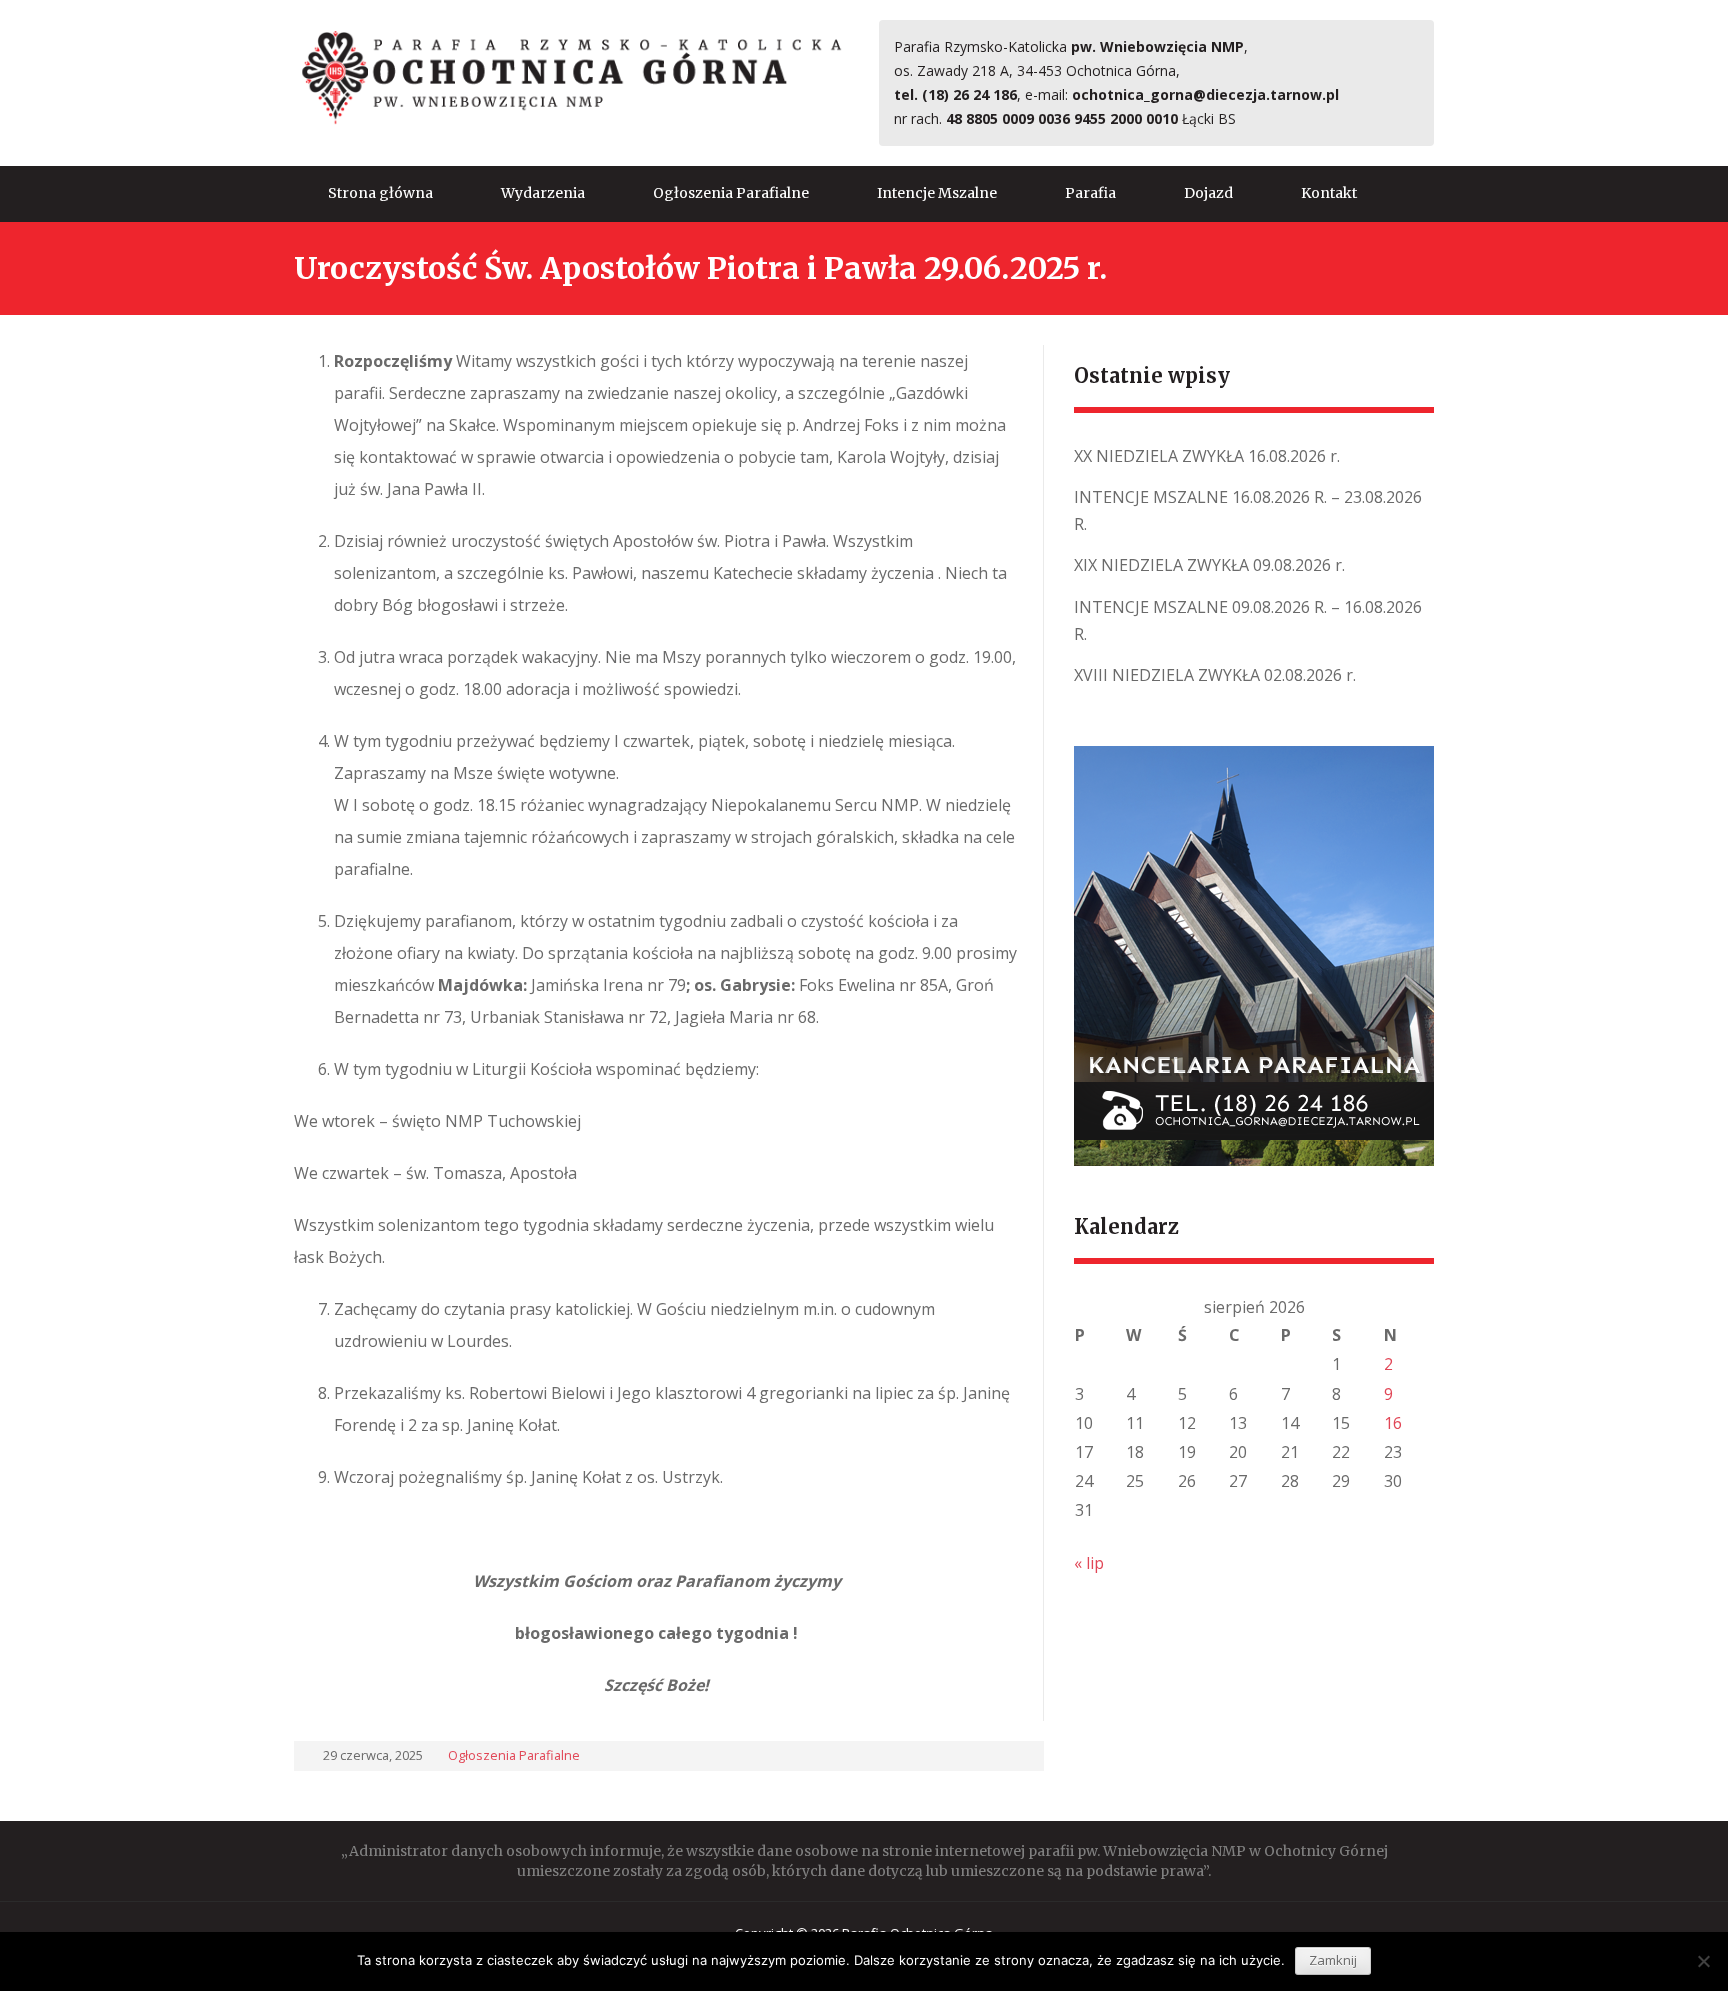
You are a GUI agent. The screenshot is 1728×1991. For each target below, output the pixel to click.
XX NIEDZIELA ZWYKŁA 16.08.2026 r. (1207, 456)
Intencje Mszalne (937, 193)
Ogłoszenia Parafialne (731, 193)
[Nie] (1703, 1961)
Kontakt (1329, 193)
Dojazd (1208, 193)
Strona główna (380, 193)
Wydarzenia (543, 193)
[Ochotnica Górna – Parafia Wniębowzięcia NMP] (571, 77)
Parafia (1090, 193)
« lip (1089, 1563)
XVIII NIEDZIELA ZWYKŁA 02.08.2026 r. (1215, 675)
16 (1393, 1423)
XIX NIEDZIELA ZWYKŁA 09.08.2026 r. (1209, 565)
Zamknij (1333, 1960)
